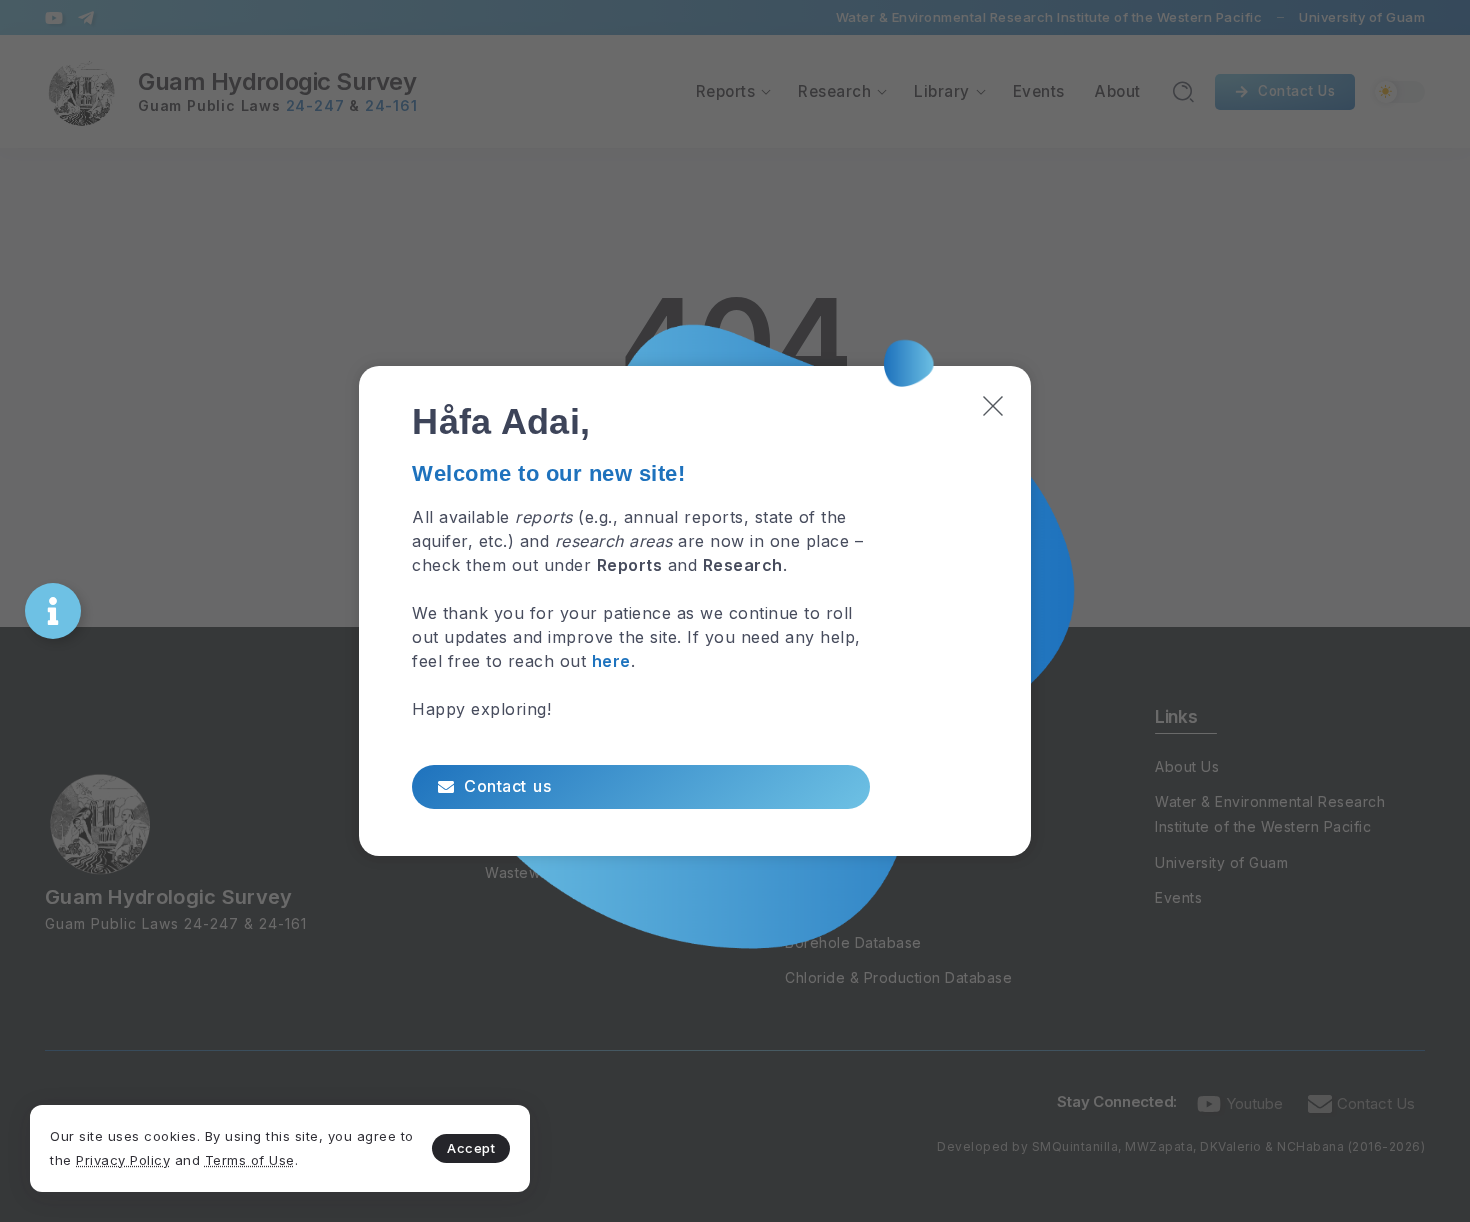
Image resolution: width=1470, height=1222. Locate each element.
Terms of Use (250, 1160)
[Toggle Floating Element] (53, 611)
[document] (735, 611)
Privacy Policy (123, 1160)
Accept (471, 1148)
